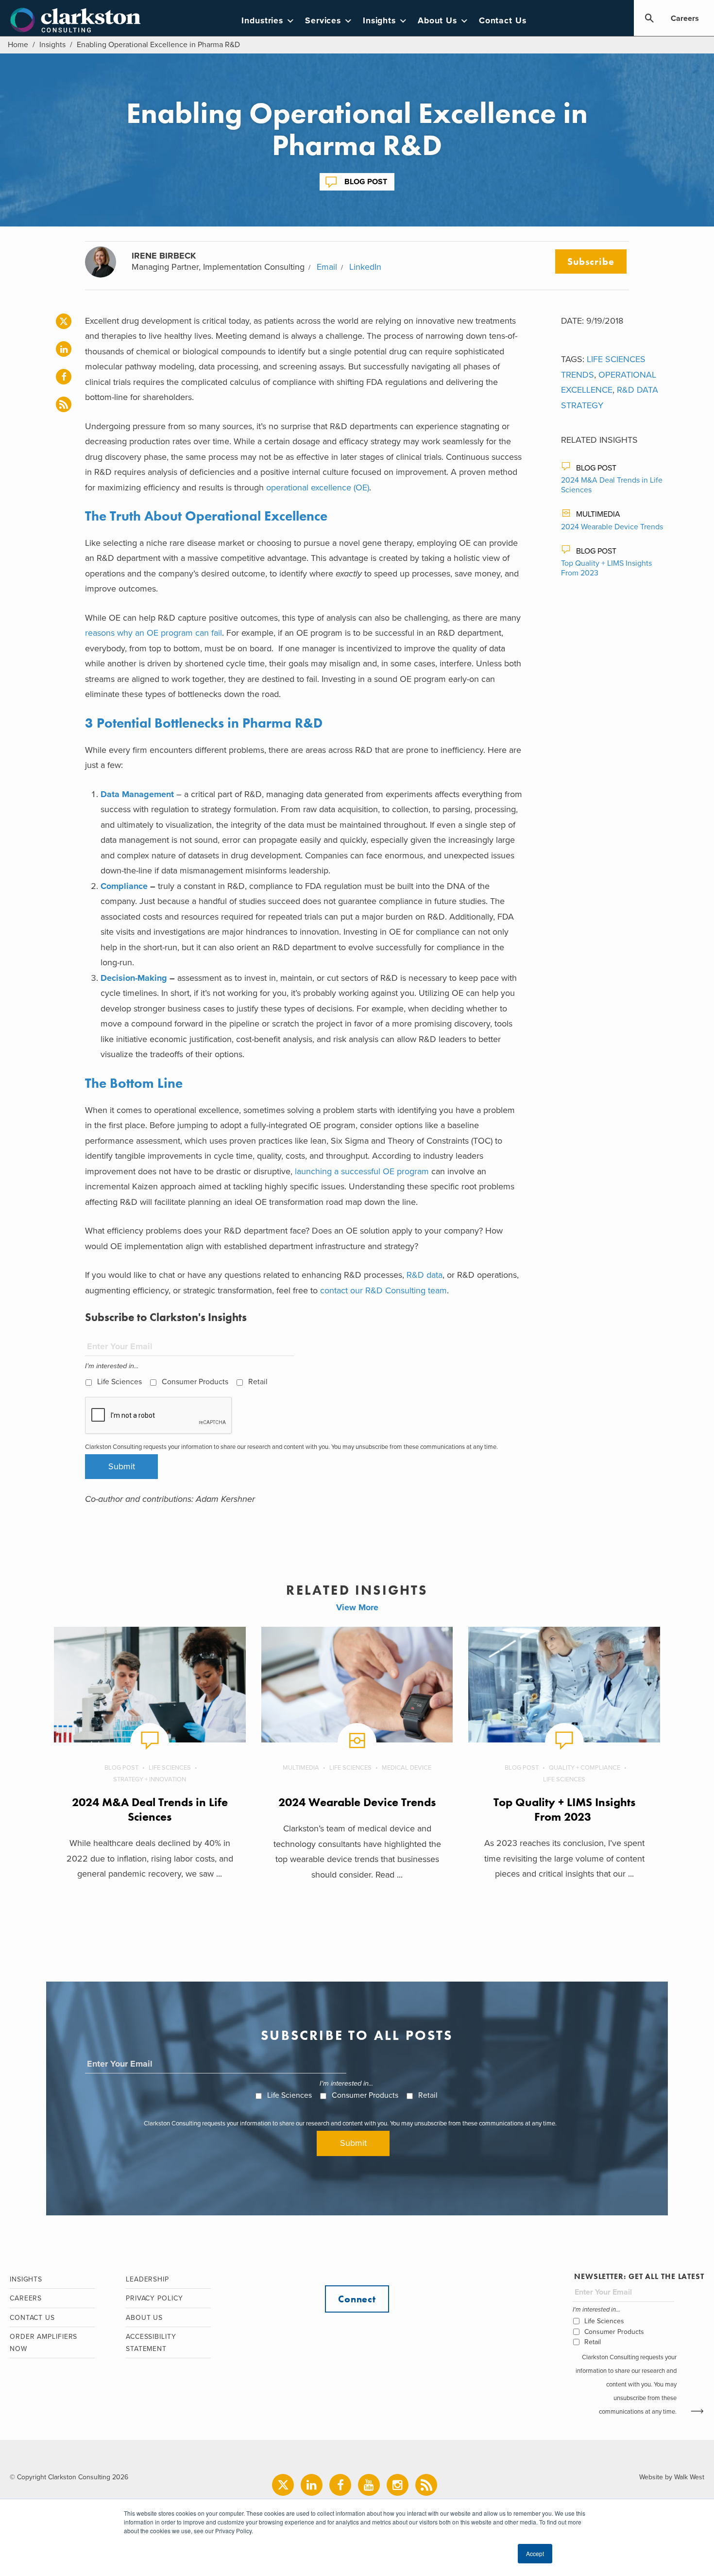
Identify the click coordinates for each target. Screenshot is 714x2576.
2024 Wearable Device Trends (612, 527)
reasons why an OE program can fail (153, 633)
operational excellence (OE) (318, 487)
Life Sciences (119, 1382)
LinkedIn (365, 267)
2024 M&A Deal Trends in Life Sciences (150, 1809)
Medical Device (407, 1768)
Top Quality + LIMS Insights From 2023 (564, 1809)
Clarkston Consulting (76, 20)
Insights (379, 21)
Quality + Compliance (585, 1768)
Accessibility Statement (151, 2343)
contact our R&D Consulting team (383, 1290)
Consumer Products (195, 1382)
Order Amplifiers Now (43, 2343)
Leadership (147, 2279)
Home (18, 45)
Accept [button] (535, 2553)
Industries (262, 21)
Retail (258, 1382)
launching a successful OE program (362, 1171)
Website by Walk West (672, 2477)
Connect (357, 2299)
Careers (685, 18)
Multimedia (598, 514)
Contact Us (503, 21)
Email (327, 267)
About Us (437, 21)
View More (357, 1607)
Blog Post (366, 182)
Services (323, 21)
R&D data (425, 1275)
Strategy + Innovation (150, 1779)
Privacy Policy (154, 2298)
